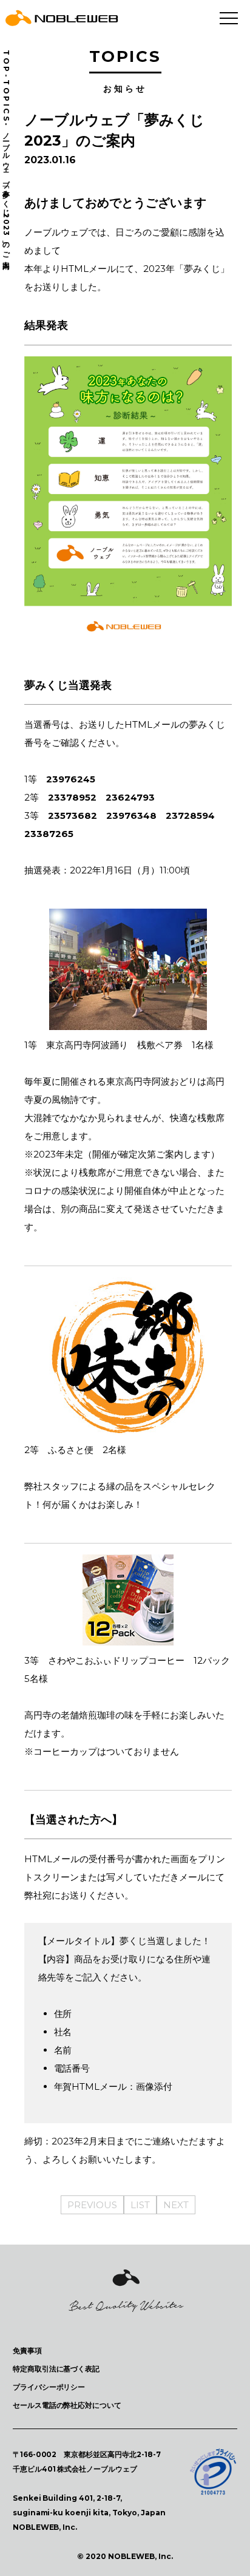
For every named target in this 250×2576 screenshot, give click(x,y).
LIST (140, 2205)
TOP (6, 62)
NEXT (176, 2205)
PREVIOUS (92, 2205)
